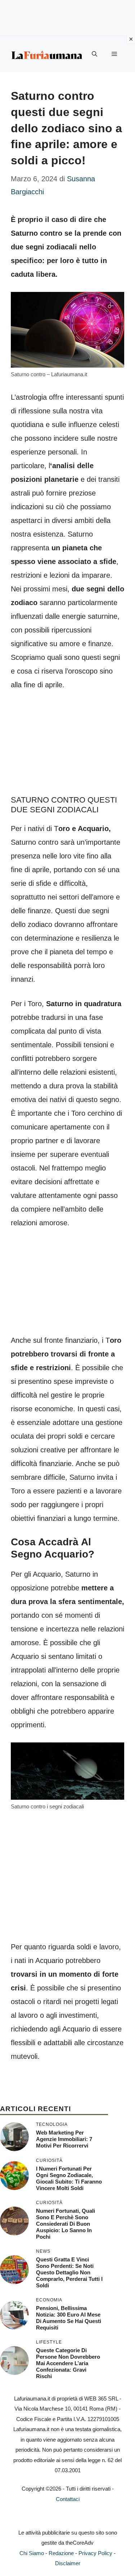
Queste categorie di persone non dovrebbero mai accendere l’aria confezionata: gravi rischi (68, 2363)
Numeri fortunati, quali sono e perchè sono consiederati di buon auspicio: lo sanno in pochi (66, 2224)
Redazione (61, 2553)
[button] (94, 54)
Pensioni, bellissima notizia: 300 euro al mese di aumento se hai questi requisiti (69, 2318)
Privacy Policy (95, 2553)
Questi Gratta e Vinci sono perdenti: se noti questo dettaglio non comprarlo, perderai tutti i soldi (69, 2272)
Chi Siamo (32, 2553)
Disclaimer (68, 2563)
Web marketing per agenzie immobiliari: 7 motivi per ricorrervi (64, 2139)
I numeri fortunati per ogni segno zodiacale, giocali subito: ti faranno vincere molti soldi (69, 2178)
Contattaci (68, 2499)
